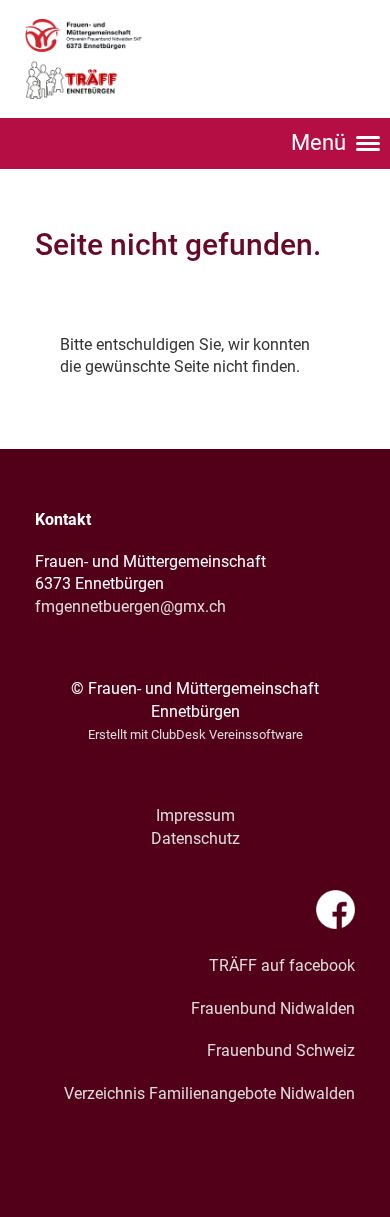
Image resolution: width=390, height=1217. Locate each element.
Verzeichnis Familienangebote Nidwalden (209, 1093)
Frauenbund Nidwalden (273, 1008)
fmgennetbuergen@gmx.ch (130, 606)
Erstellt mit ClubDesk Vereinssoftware (195, 734)
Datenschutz (195, 838)
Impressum (195, 815)
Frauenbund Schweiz (281, 1050)
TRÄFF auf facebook (282, 965)
